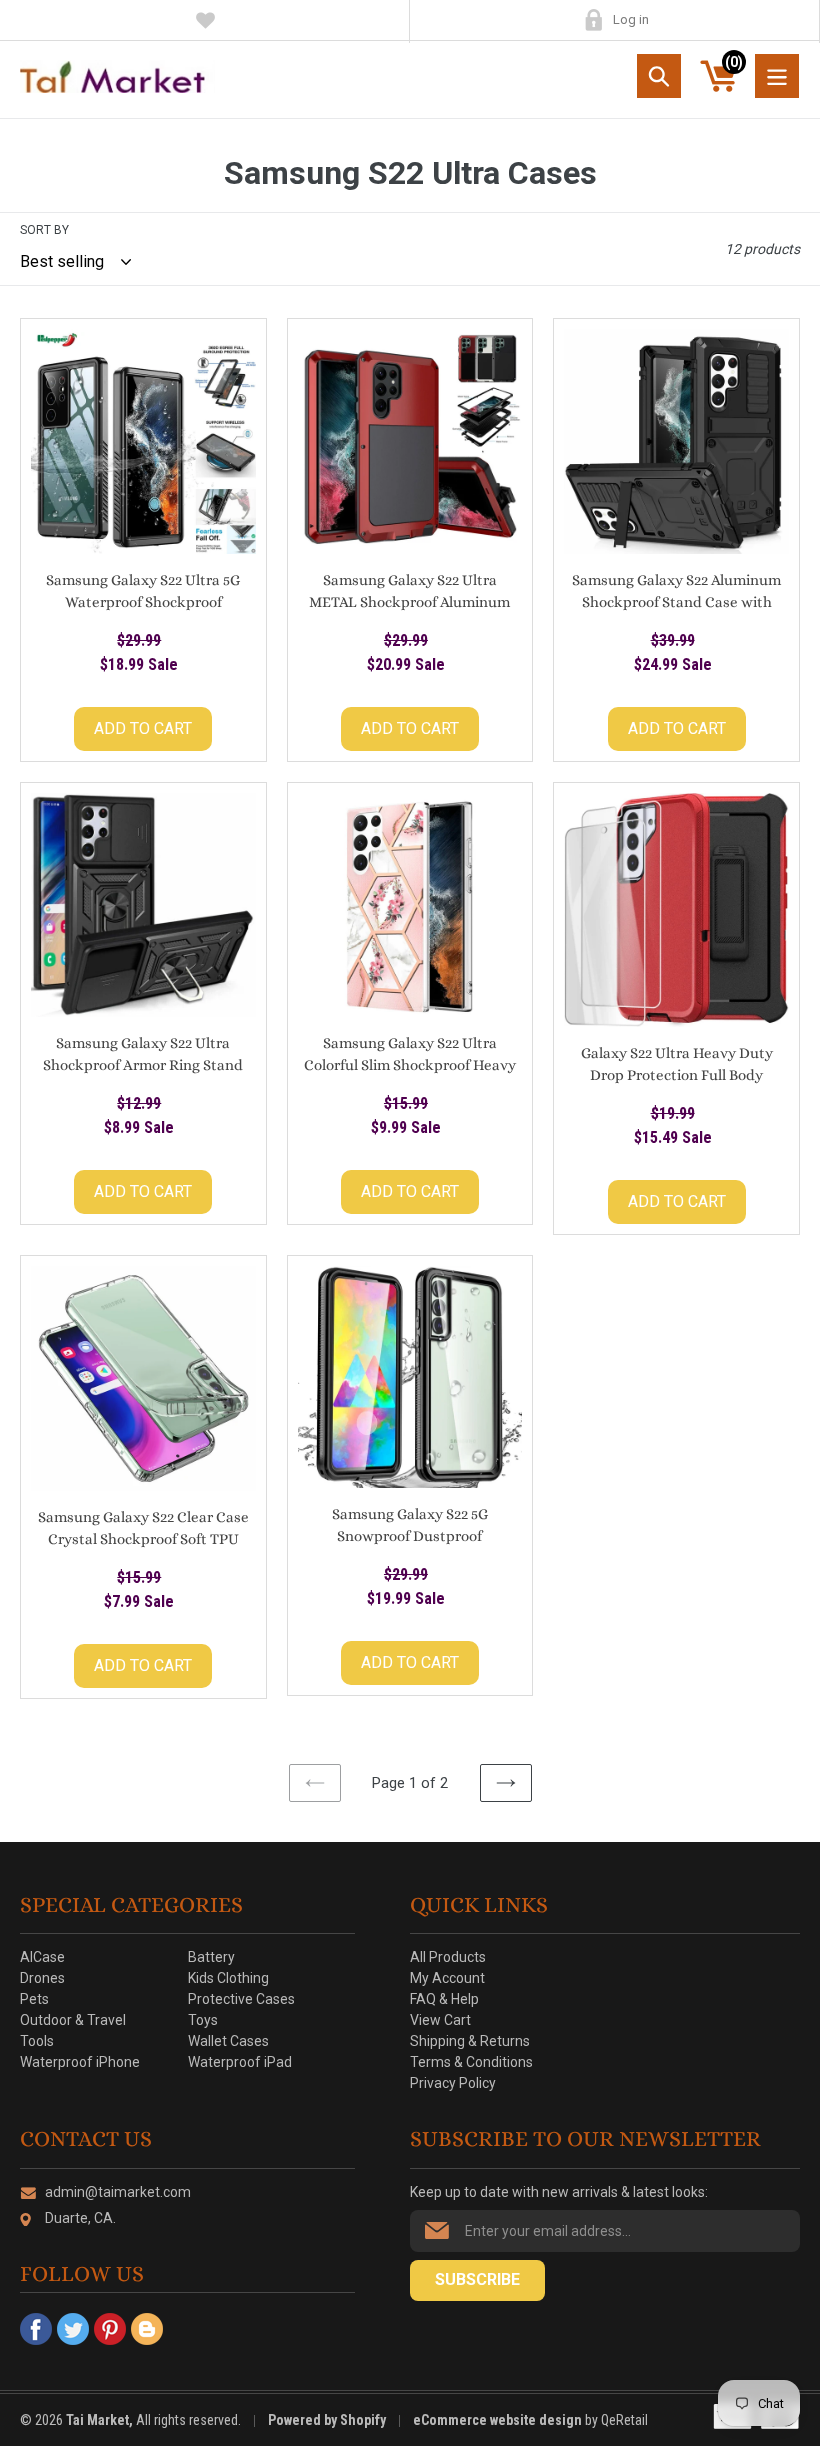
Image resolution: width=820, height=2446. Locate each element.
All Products (448, 1957)
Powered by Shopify (327, 2420)
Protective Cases (241, 1999)
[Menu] (777, 76)
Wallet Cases (228, 2041)
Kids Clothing (228, 1978)
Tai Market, (99, 2420)
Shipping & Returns (470, 2041)
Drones (42, 1978)
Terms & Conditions (471, 2062)
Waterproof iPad (240, 2062)
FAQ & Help (444, 1999)
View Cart (440, 2020)
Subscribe (477, 2279)
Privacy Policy (453, 2083)
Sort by (44, 230)
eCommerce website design (499, 2420)
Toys (203, 2020)
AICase (42, 1957)
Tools (37, 2041)
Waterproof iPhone (80, 2062)
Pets (34, 1999)
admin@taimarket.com (118, 2192)
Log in (631, 19)
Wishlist (205, 20)
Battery (211, 1957)
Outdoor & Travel (73, 2020)
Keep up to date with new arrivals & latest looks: (559, 2192)
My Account (593, 20)
